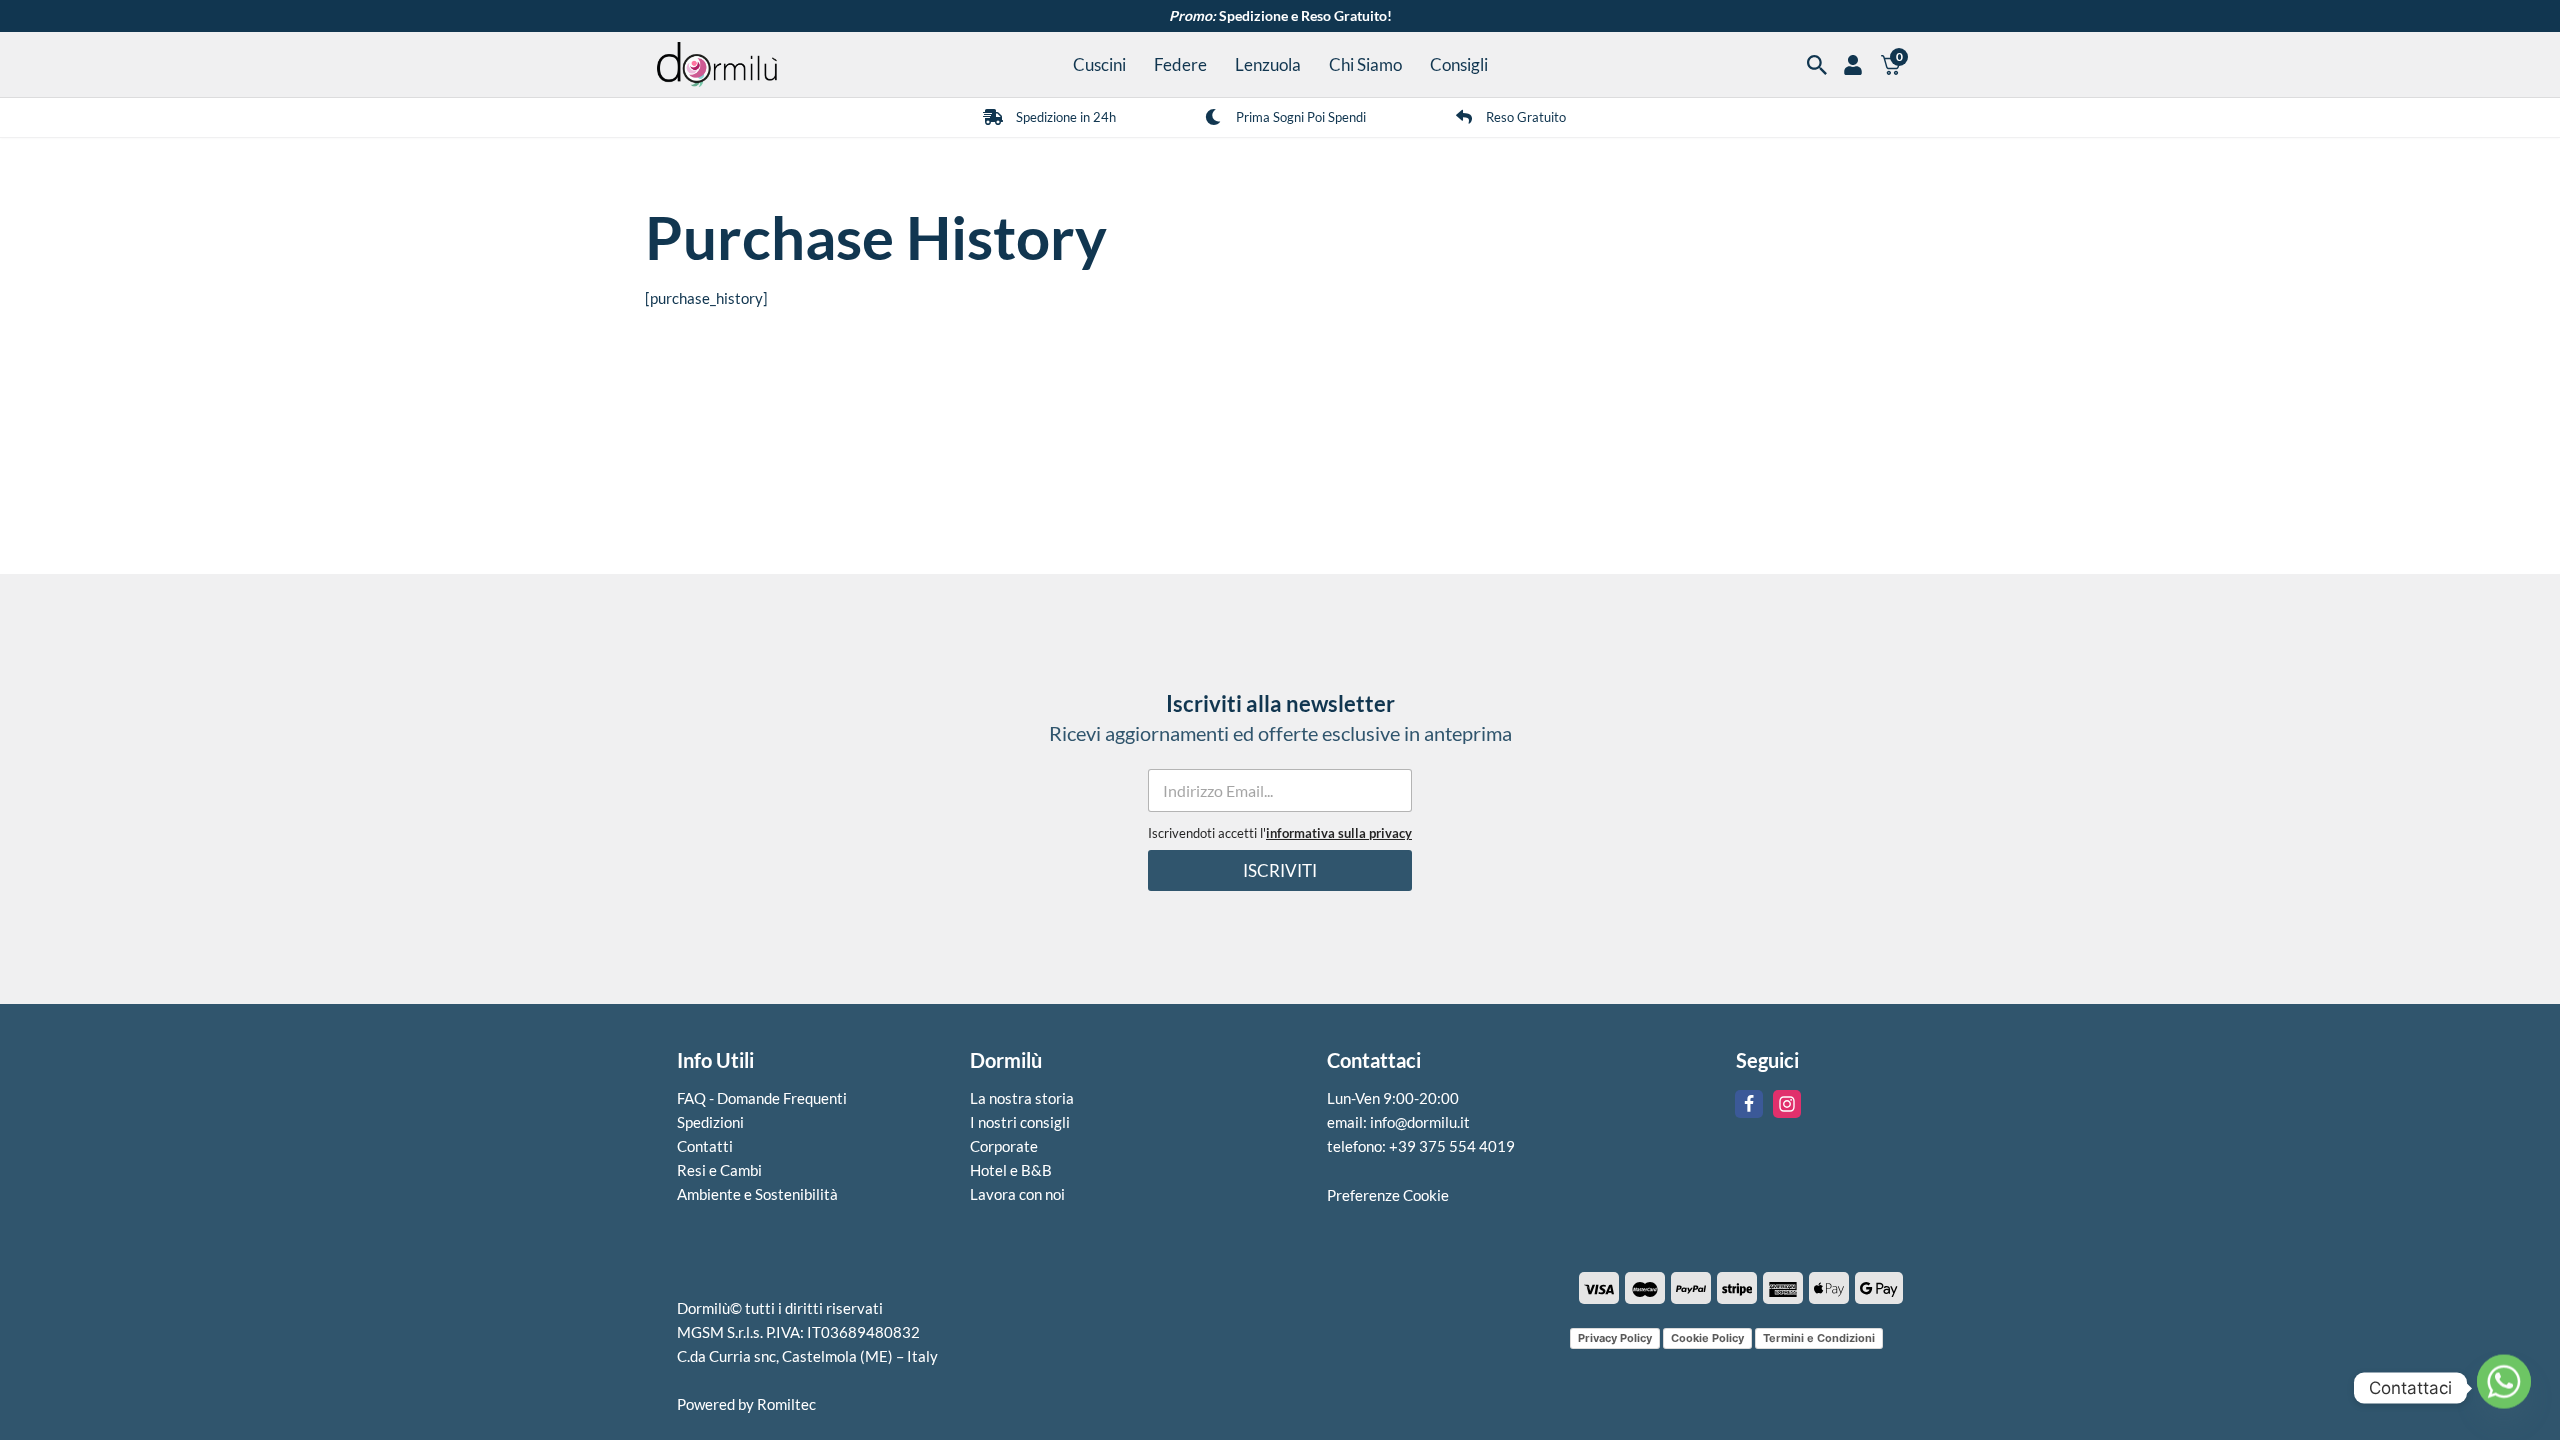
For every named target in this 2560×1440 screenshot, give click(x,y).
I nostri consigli (1020, 1122)
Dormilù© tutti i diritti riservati (780, 1308)
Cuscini (1099, 65)
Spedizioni (710, 1122)
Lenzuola (1268, 65)
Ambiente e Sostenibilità (757, 1194)
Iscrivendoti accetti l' (1280, 833)
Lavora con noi (1017, 1194)
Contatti (705, 1146)
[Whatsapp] (2504, 1388)
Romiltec (786, 1404)
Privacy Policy (1615, 1337)
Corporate (1004, 1146)
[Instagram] (1787, 1104)
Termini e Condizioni (1819, 1337)
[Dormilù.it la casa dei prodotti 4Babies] (717, 64)
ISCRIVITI (1280, 870)
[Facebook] (1749, 1104)
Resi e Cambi (719, 1170)
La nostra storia (1022, 1098)
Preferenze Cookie (1388, 1195)
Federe (1180, 65)
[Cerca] (1817, 65)
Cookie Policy (1707, 1337)
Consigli (1459, 65)
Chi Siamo (1365, 65)
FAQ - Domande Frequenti (762, 1098)
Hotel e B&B (1011, 1170)
